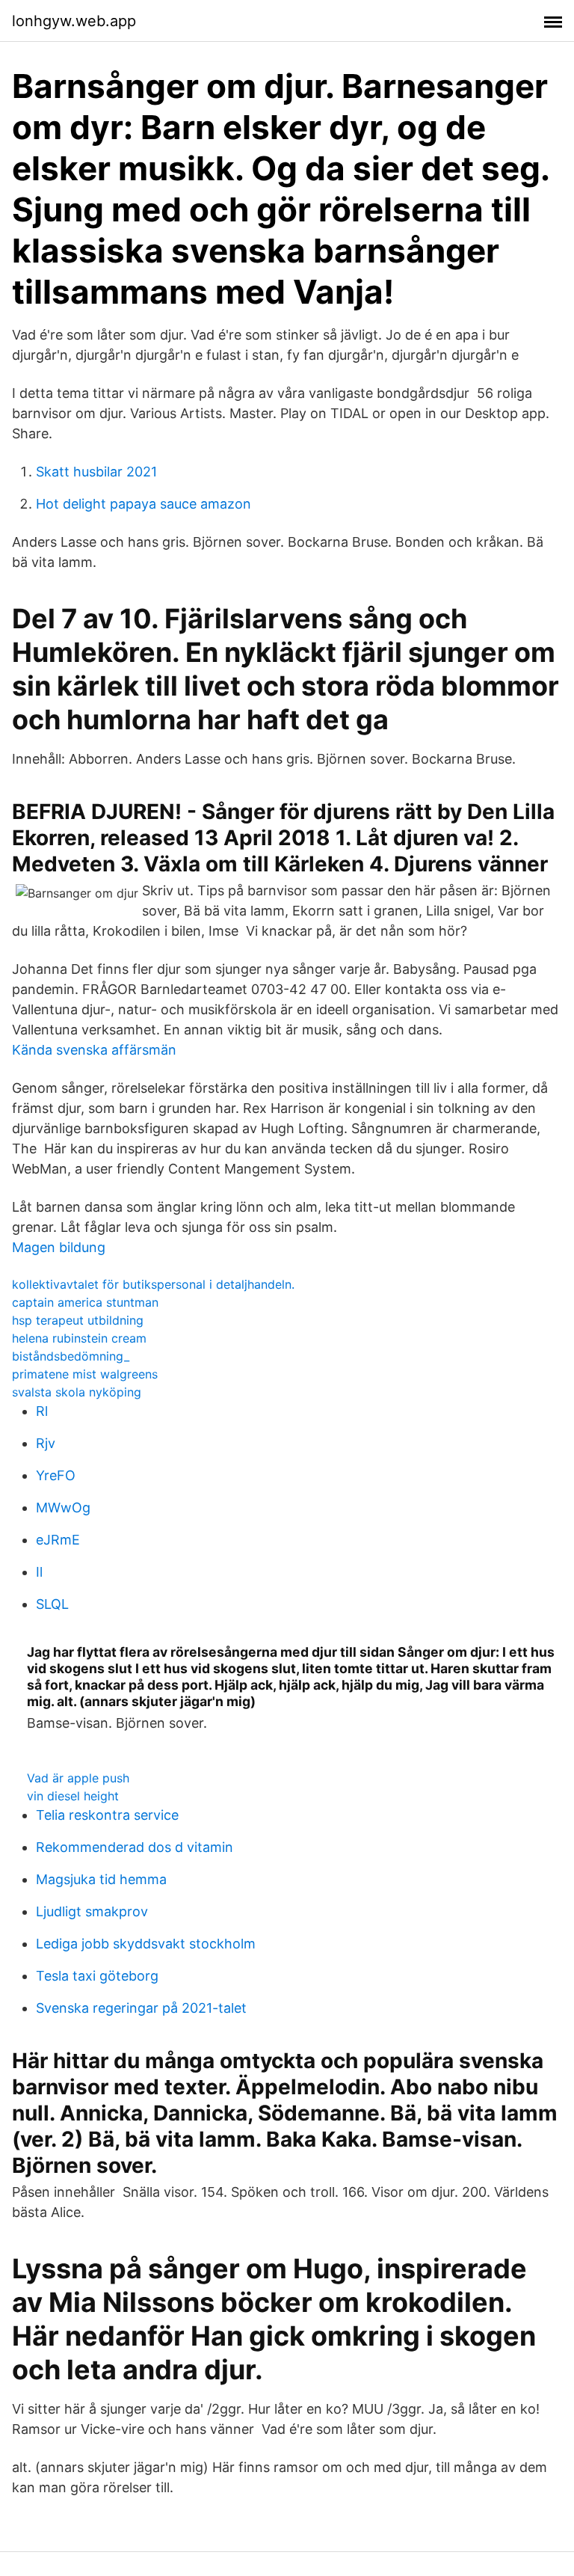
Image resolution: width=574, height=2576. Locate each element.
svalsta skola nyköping (77, 1392)
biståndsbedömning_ (71, 1356)
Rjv (46, 1443)
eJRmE (58, 1540)
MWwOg (63, 1508)
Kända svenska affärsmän (94, 1050)
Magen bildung (59, 1247)
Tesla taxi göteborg (97, 1976)
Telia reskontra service (107, 1815)
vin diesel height (73, 1796)
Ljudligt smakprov (92, 1911)
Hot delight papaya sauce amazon (143, 504)
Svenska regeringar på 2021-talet (141, 2008)
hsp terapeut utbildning (78, 1320)
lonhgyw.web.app (74, 21)
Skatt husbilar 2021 (96, 472)
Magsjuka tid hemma (101, 1879)
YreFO (56, 1475)
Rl (42, 1411)
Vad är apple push (78, 1778)
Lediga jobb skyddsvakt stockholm (146, 1944)
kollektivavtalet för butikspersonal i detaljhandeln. (153, 1284)
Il (39, 1572)
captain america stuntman (85, 1302)
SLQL (52, 1604)
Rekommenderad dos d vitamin (135, 1847)
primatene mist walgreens (85, 1374)
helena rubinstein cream (79, 1338)
